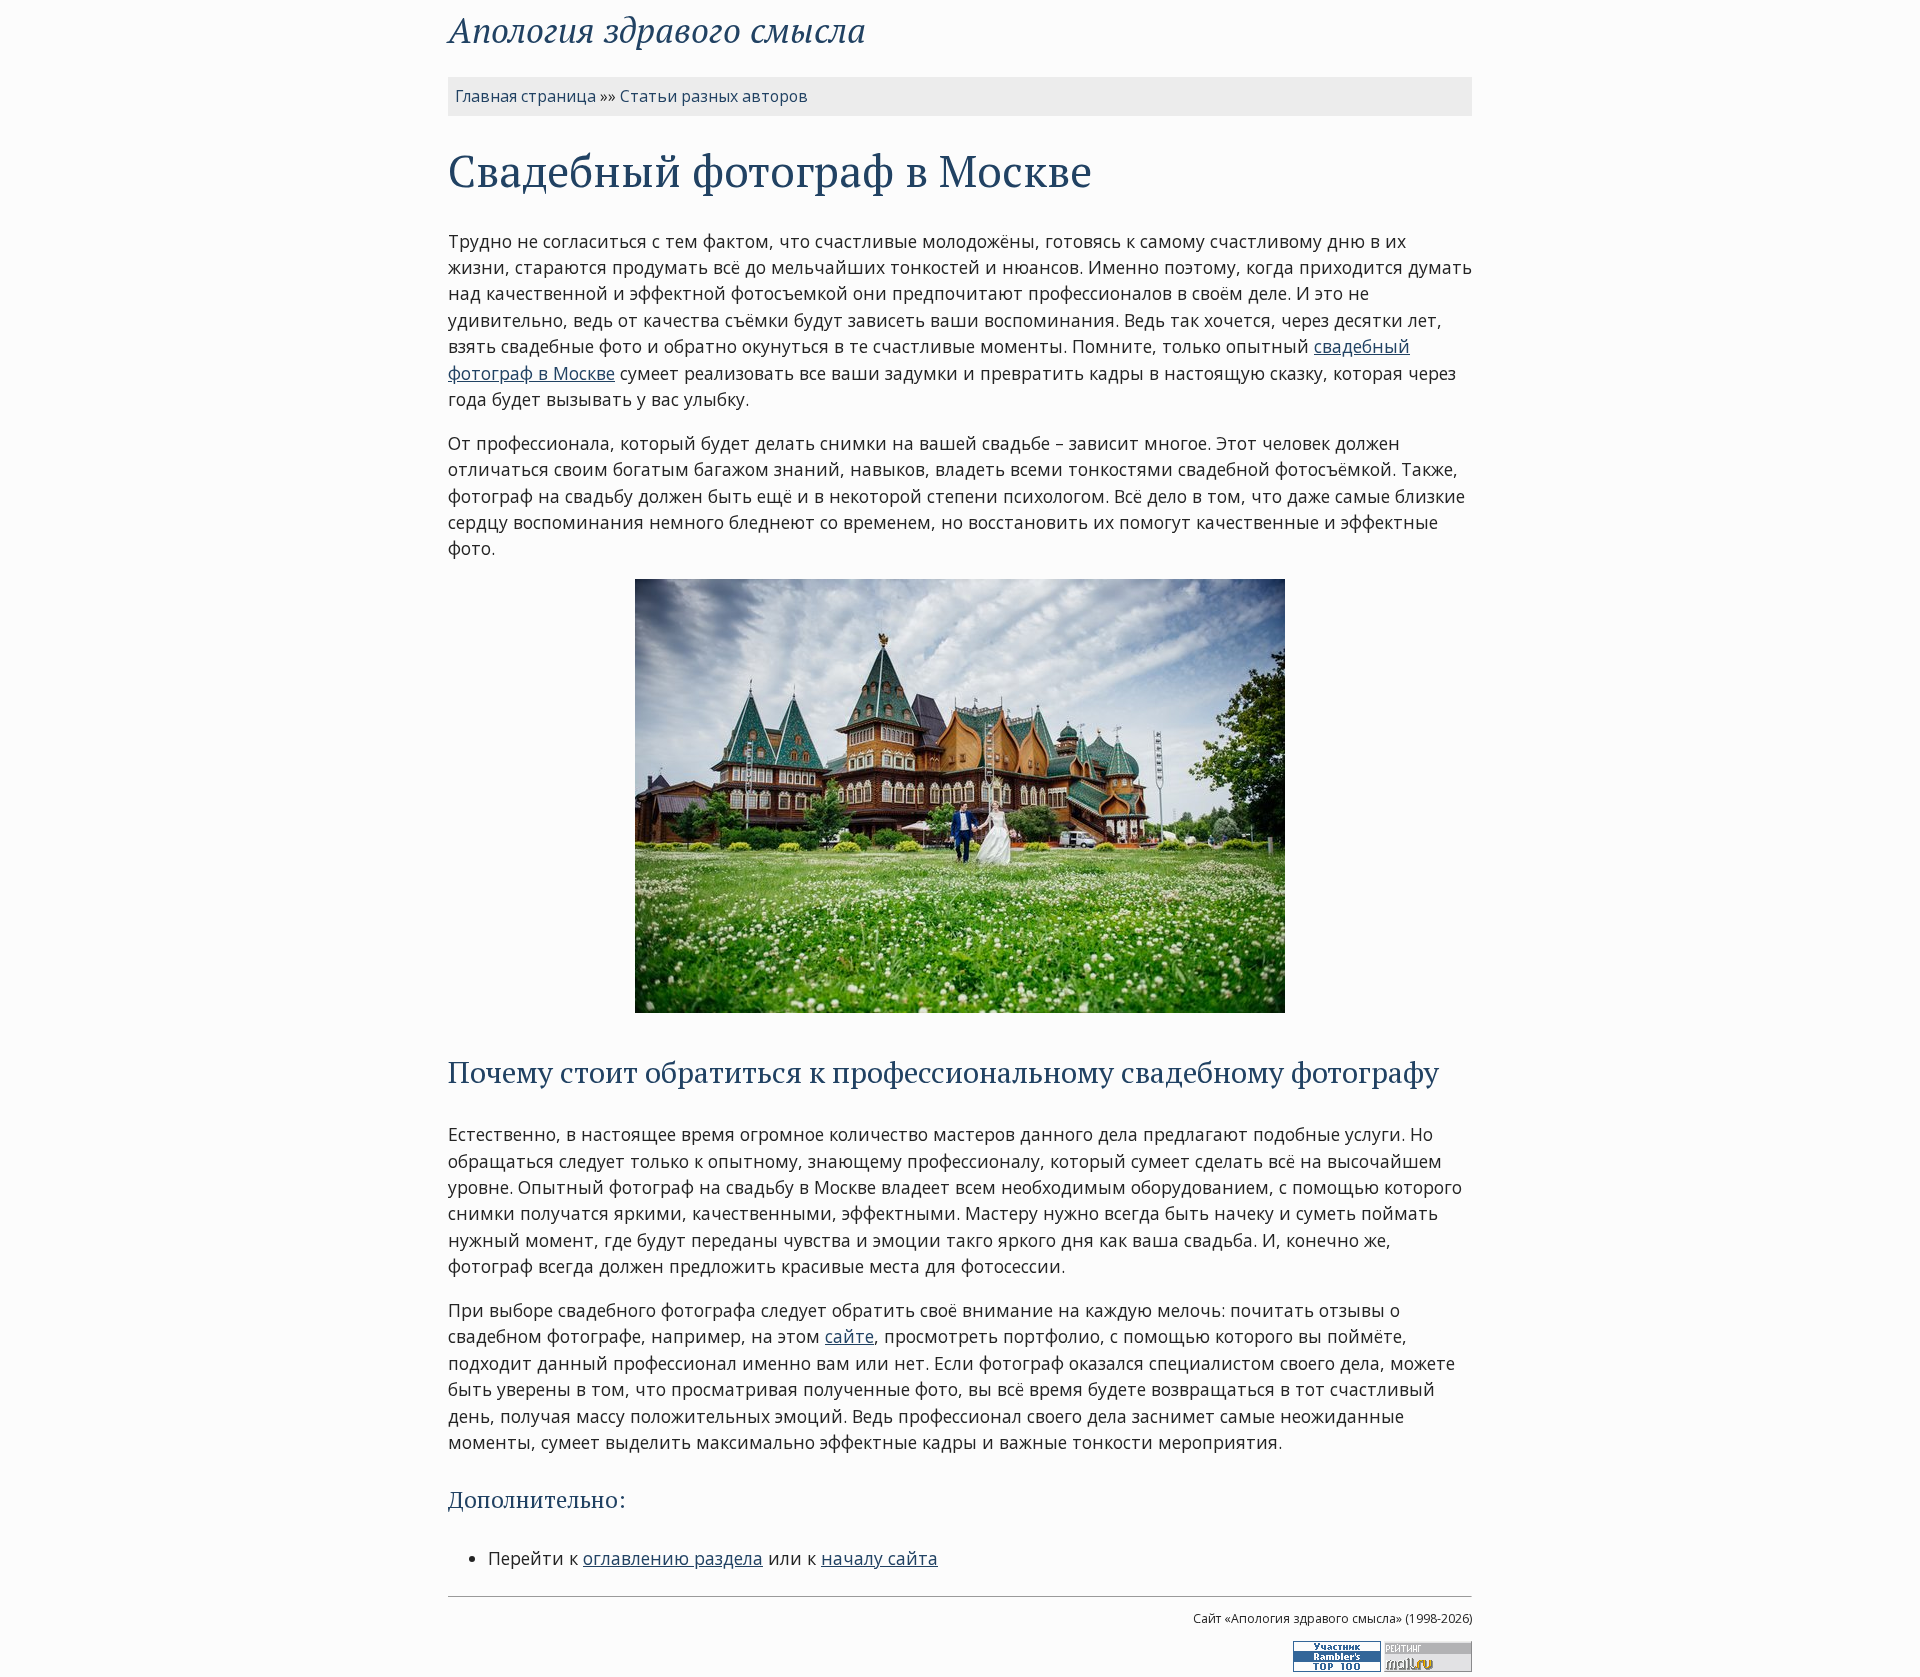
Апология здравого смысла (657, 29)
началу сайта (879, 1558)
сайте (849, 1336)
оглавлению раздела (673, 1558)
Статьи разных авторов (714, 96)
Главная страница (525, 96)
